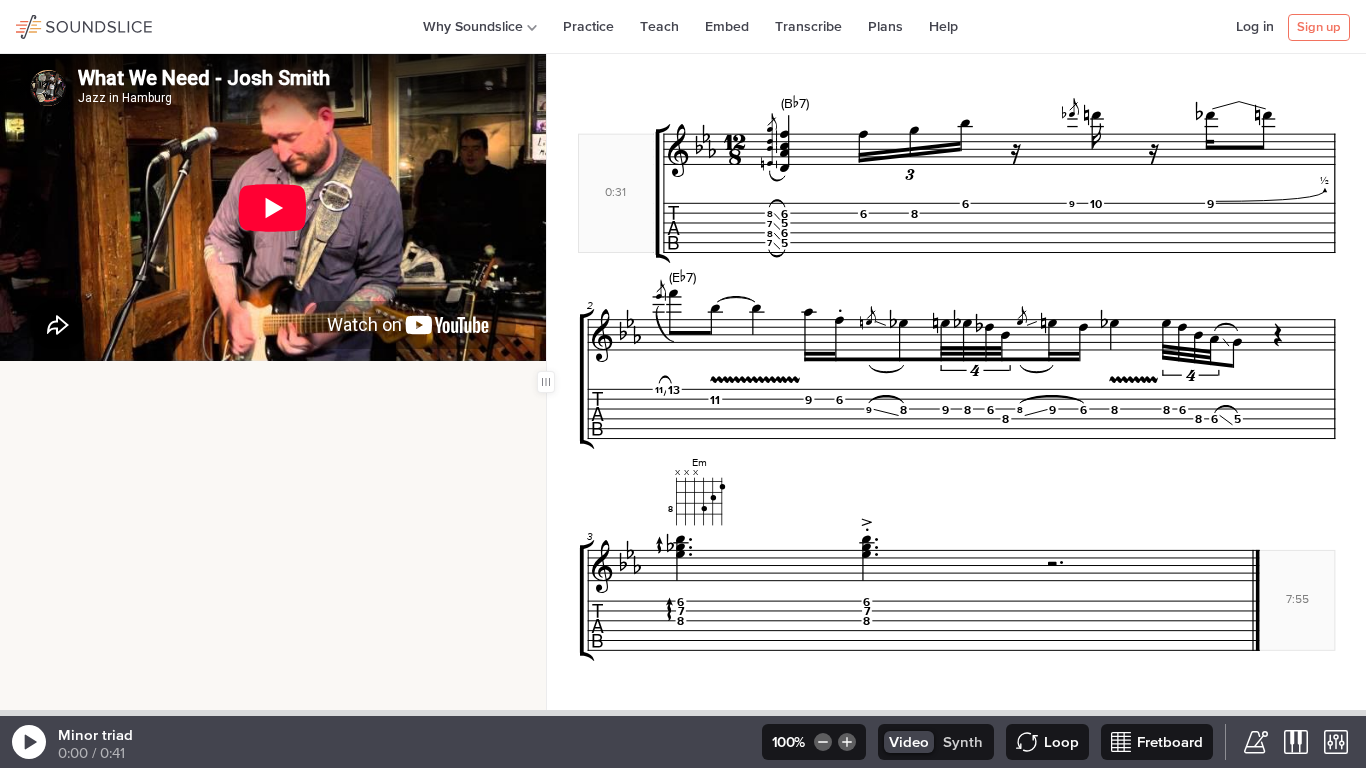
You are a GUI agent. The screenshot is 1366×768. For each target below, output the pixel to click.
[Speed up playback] (848, 742)
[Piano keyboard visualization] (1296, 742)
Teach (659, 27)
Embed (727, 27)
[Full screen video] (53, 382)
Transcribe (808, 27)
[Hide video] (85, 382)
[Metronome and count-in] (1256, 742)
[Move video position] (21, 382)
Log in (1255, 27)
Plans (885, 27)
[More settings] (1336, 742)
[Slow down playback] (821, 742)
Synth (963, 742)
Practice (588, 27)
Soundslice (54, 24)
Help (943, 27)
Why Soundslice (473, 27)
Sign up (1319, 27)
